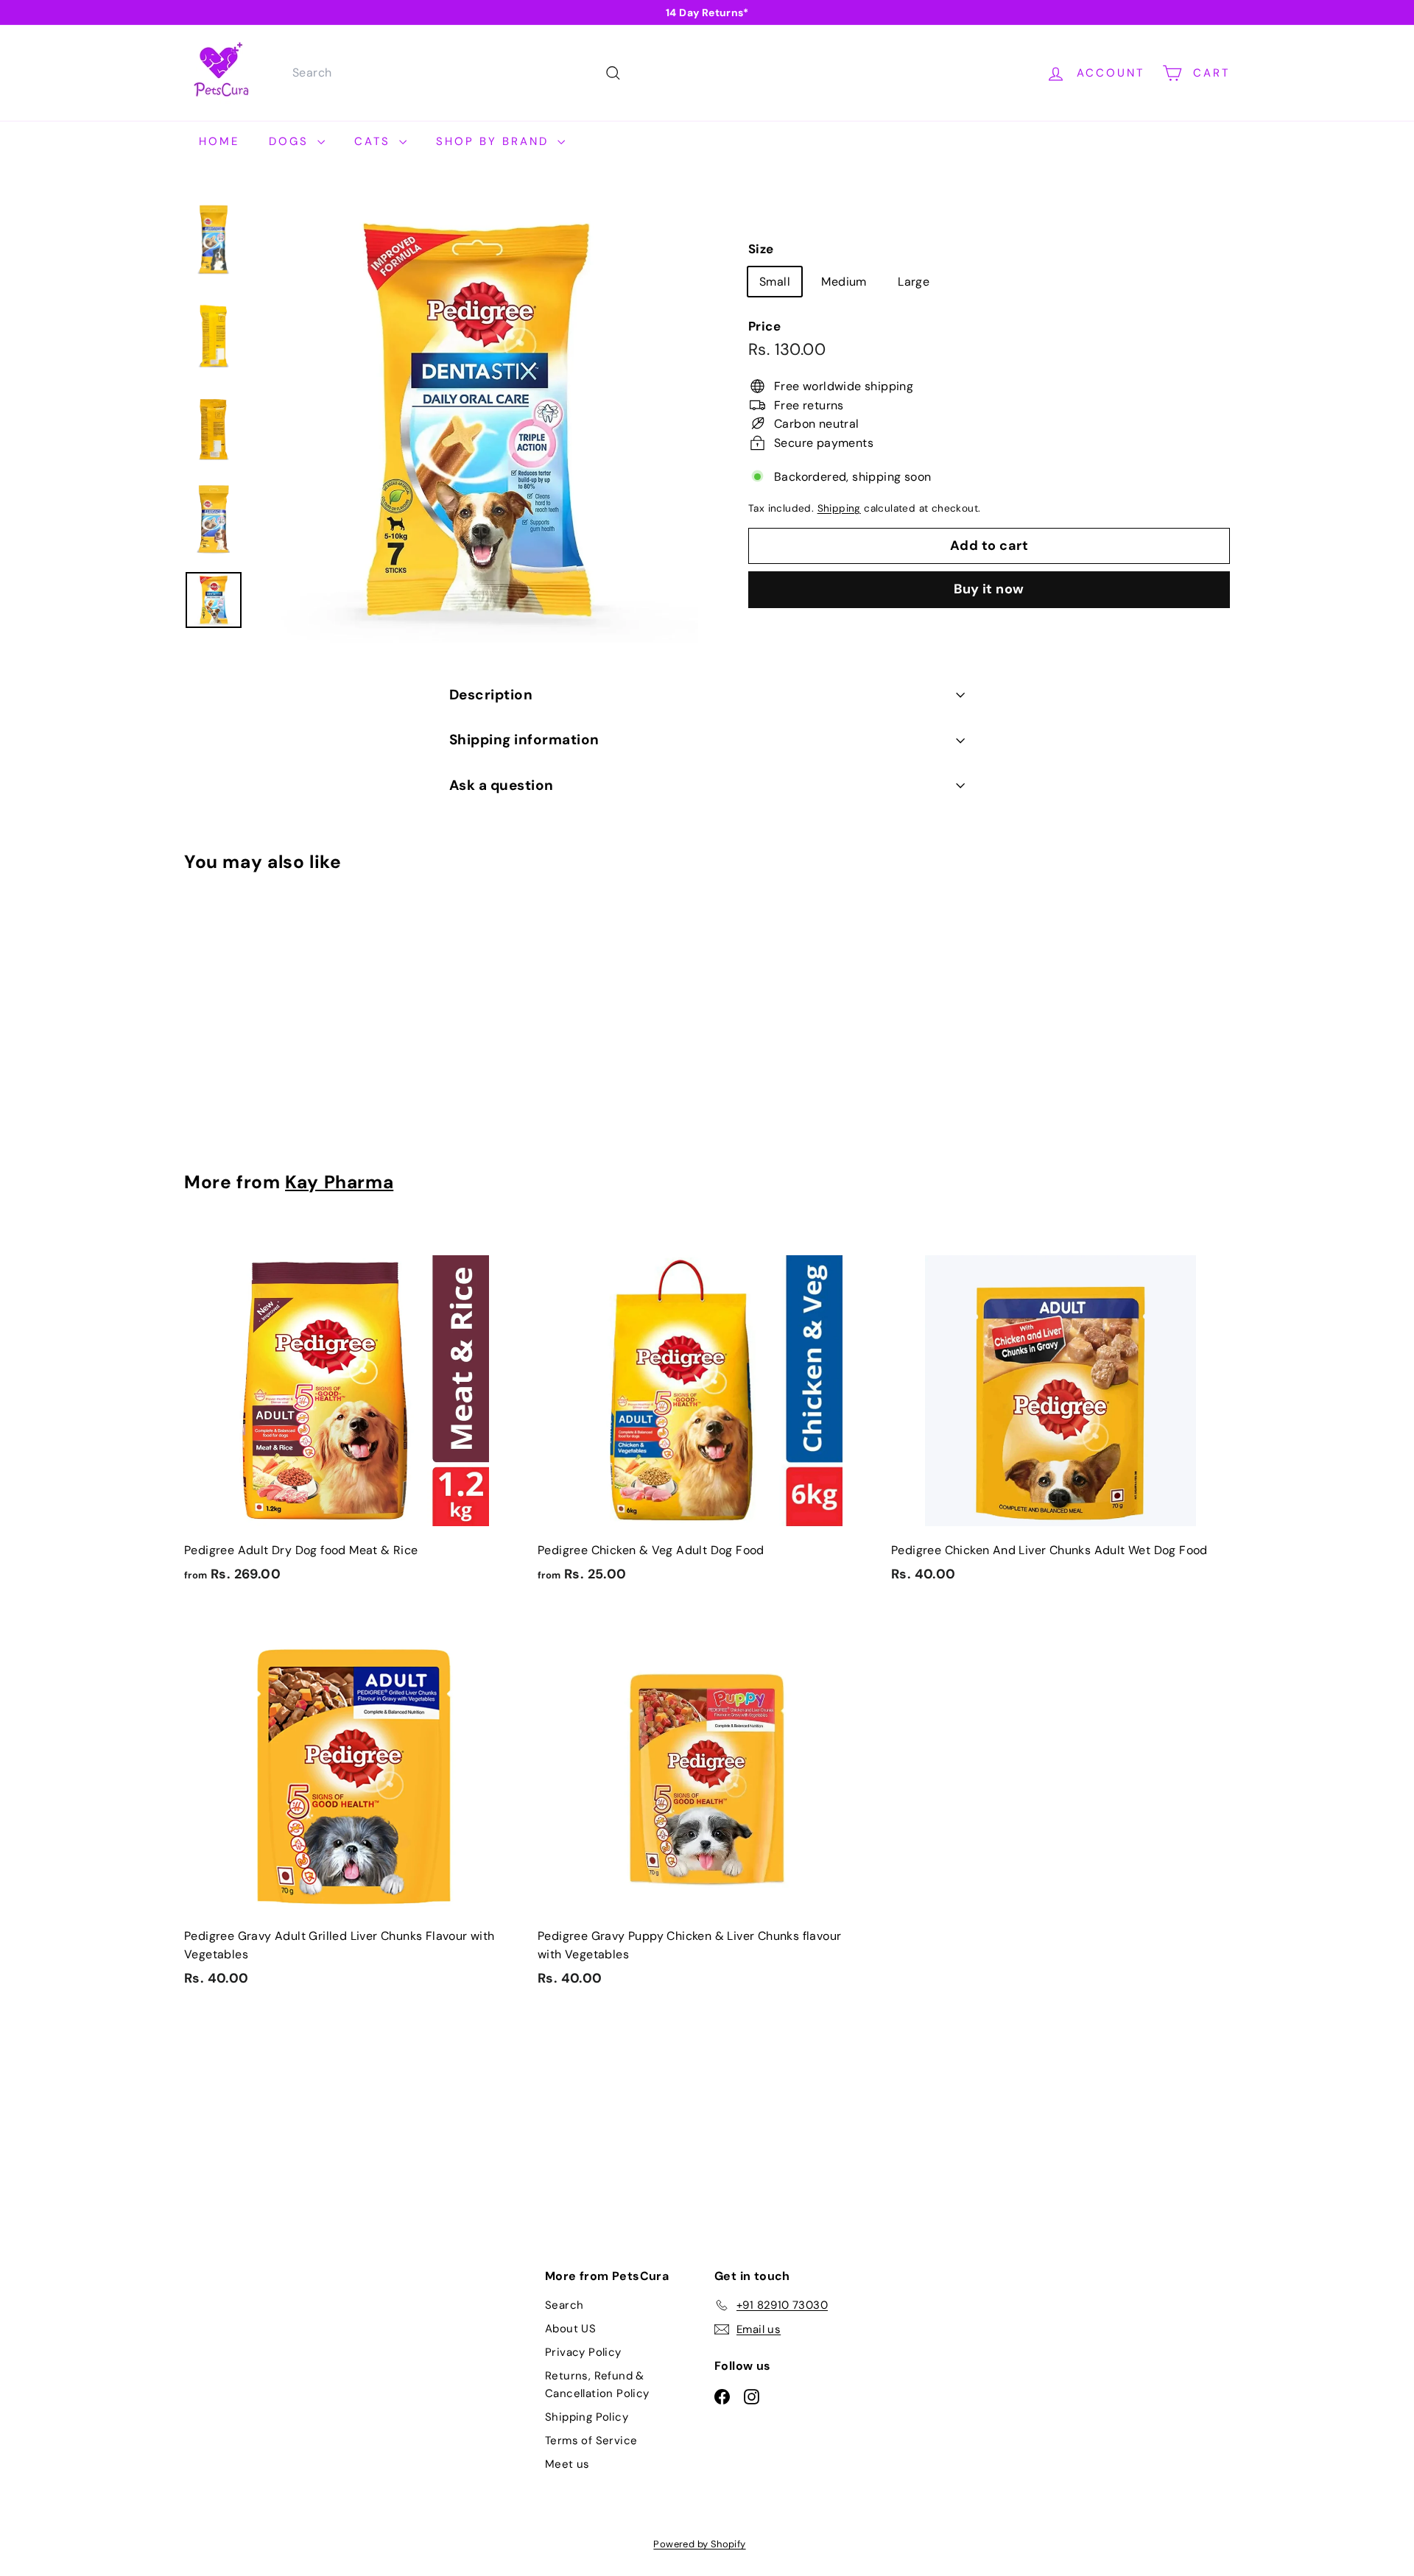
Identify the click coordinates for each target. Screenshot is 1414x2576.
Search (564, 2305)
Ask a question (502, 785)
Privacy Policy (583, 2352)
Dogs (291, 141)
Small (775, 281)
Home (219, 141)
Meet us (567, 2464)
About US (570, 2329)
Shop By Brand (495, 141)
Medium (844, 281)
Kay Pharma (339, 1182)
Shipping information (524, 740)
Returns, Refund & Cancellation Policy (597, 2385)
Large (914, 281)
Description (491, 695)
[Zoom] (476, 421)
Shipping (839, 508)
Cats (375, 141)
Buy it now (989, 589)
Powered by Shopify (699, 2544)
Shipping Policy (587, 2417)
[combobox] (455, 73)
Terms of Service (591, 2441)
